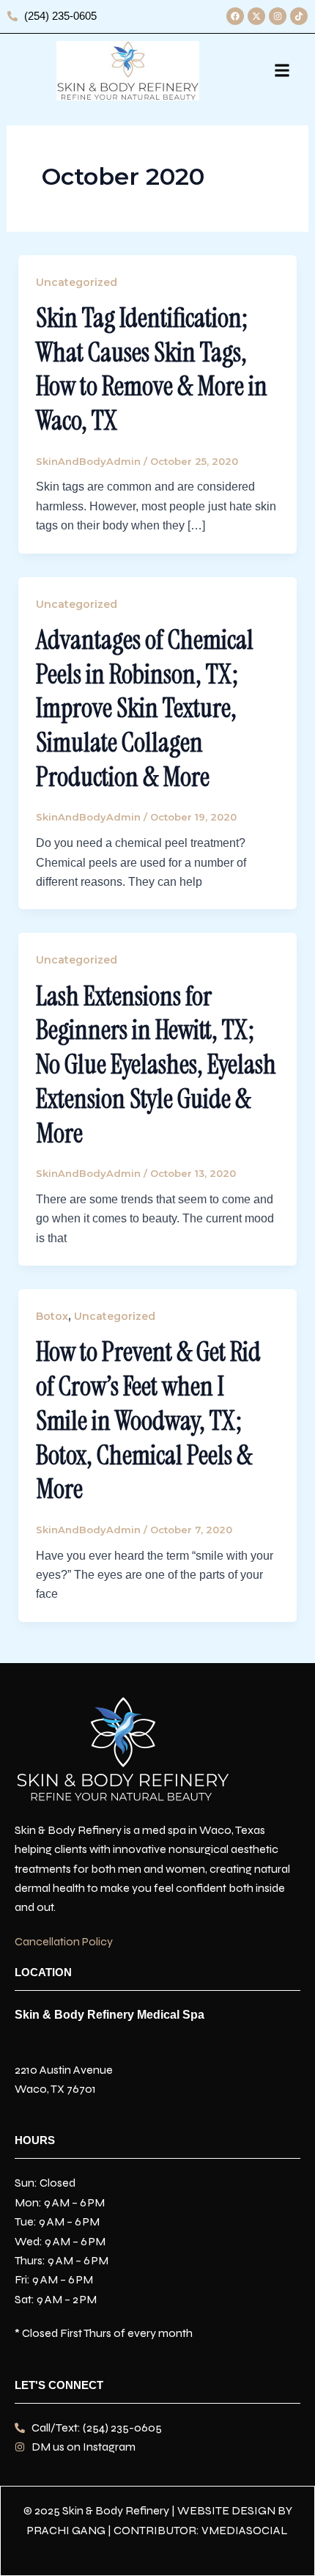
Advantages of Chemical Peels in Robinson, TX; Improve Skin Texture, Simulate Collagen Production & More (145, 708)
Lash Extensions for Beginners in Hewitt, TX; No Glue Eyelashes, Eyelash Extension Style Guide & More (156, 1065)
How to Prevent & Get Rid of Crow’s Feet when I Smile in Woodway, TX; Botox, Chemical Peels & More (148, 1420)
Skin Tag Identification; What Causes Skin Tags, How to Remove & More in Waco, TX (152, 369)
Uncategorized (77, 282)
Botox (52, 1316)
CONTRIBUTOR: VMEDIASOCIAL (201, 2530)
